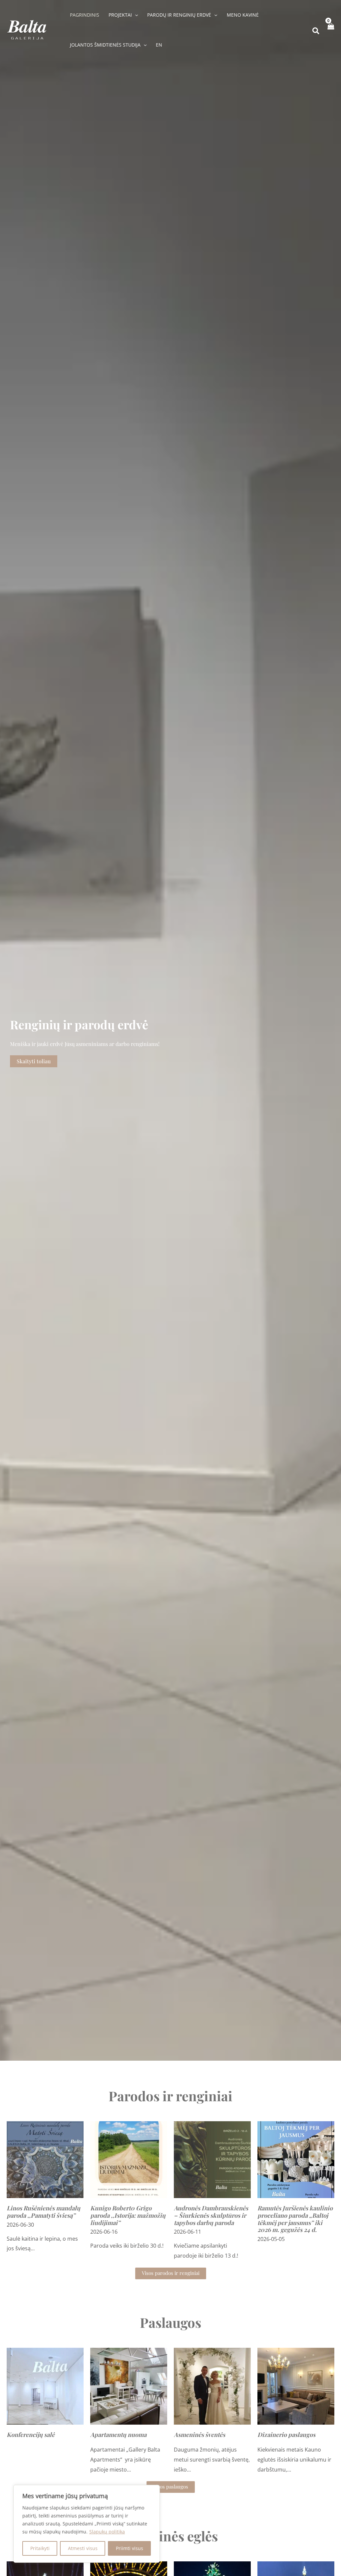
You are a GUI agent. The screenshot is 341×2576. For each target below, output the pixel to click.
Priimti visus (130, 2548)
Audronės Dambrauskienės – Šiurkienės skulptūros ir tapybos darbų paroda (211, 2215)
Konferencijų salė (31, 2435)
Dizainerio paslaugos (286, 2435)
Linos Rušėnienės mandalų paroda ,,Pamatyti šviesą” (43, 2212)
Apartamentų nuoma (118, 2435)
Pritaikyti (40, 2548)
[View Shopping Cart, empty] (331, 30)
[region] (87, 2524)
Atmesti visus (83, 2548)
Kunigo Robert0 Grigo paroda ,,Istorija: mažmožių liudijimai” (128, 2215)
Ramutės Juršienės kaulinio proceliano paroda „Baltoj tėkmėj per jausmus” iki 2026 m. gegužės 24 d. (295, 2219)
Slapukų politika (107, 2532)
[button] (135, 15)
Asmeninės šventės (199, 2435)
